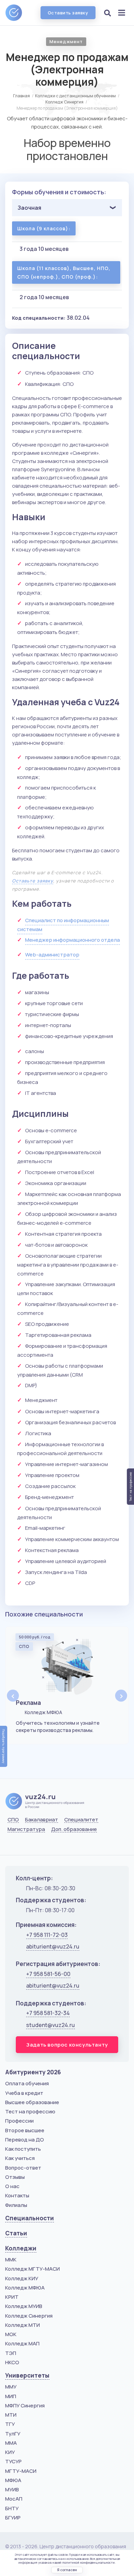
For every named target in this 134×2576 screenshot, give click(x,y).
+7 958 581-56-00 (48, 1974)
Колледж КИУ (22, 2278)
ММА (11, 2443)
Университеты (27, 2375)
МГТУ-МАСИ (21, 2471)
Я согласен (67, 2570)
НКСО (12, 2362)
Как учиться (20, 2158)
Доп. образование (74, 1829)
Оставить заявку (68, 13)
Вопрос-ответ (23, 2168)
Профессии (19, 2121)
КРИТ (12, 2297)
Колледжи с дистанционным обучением (75, 96)
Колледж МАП (22, 2343)
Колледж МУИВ (24, 2306)
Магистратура (26, 1829)
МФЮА (13, 2480)
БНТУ (12, 2508)
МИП (11, 2396)
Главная (21, 96)
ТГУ (10, 2424)
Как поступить (23, 2149)
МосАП (14, 2499)
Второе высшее (25, 2130)
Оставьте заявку (33, 881)
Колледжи (21, 2248)
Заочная (29, 208)
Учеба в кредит (24, 2093)
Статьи (16, 2233)
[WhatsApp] (29, 1846)
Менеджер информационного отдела (72, 940)
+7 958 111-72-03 (47, 1935)
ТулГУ (13, 2434)
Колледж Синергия (64, 102)
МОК (11, 2334)
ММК (11, 2260)
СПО (13, 1820)
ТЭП (11, 2353)
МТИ (11, 2415)
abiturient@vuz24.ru (53, 1946)
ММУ (11, 2387)
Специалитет (81, 1820)
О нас (12, 2186)
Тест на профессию (30, 2111)
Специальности (30, 2218)
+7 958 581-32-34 (48, 2013)
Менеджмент (66, 41)
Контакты (17, 2195)
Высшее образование (32, 2102)
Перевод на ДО (25, 2140)
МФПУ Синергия (25, 2406)
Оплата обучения (27, 2083)
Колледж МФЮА (25, 2288)
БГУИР (13, 2518)
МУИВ (12, 2489)
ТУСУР (13, 2461)
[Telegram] (46, 1846)
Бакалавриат (42, 1820)
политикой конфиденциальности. (89, 2562)
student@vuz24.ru (51, 2025)
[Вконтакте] (12, 1846)
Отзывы (15, 2177)
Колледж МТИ (23, 2325)
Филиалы (16, 2205)
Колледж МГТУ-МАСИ (32, 2269)
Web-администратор (52, 955)
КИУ (10, 2452)
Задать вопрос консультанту (67, 2045)
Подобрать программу (4, 1746)
